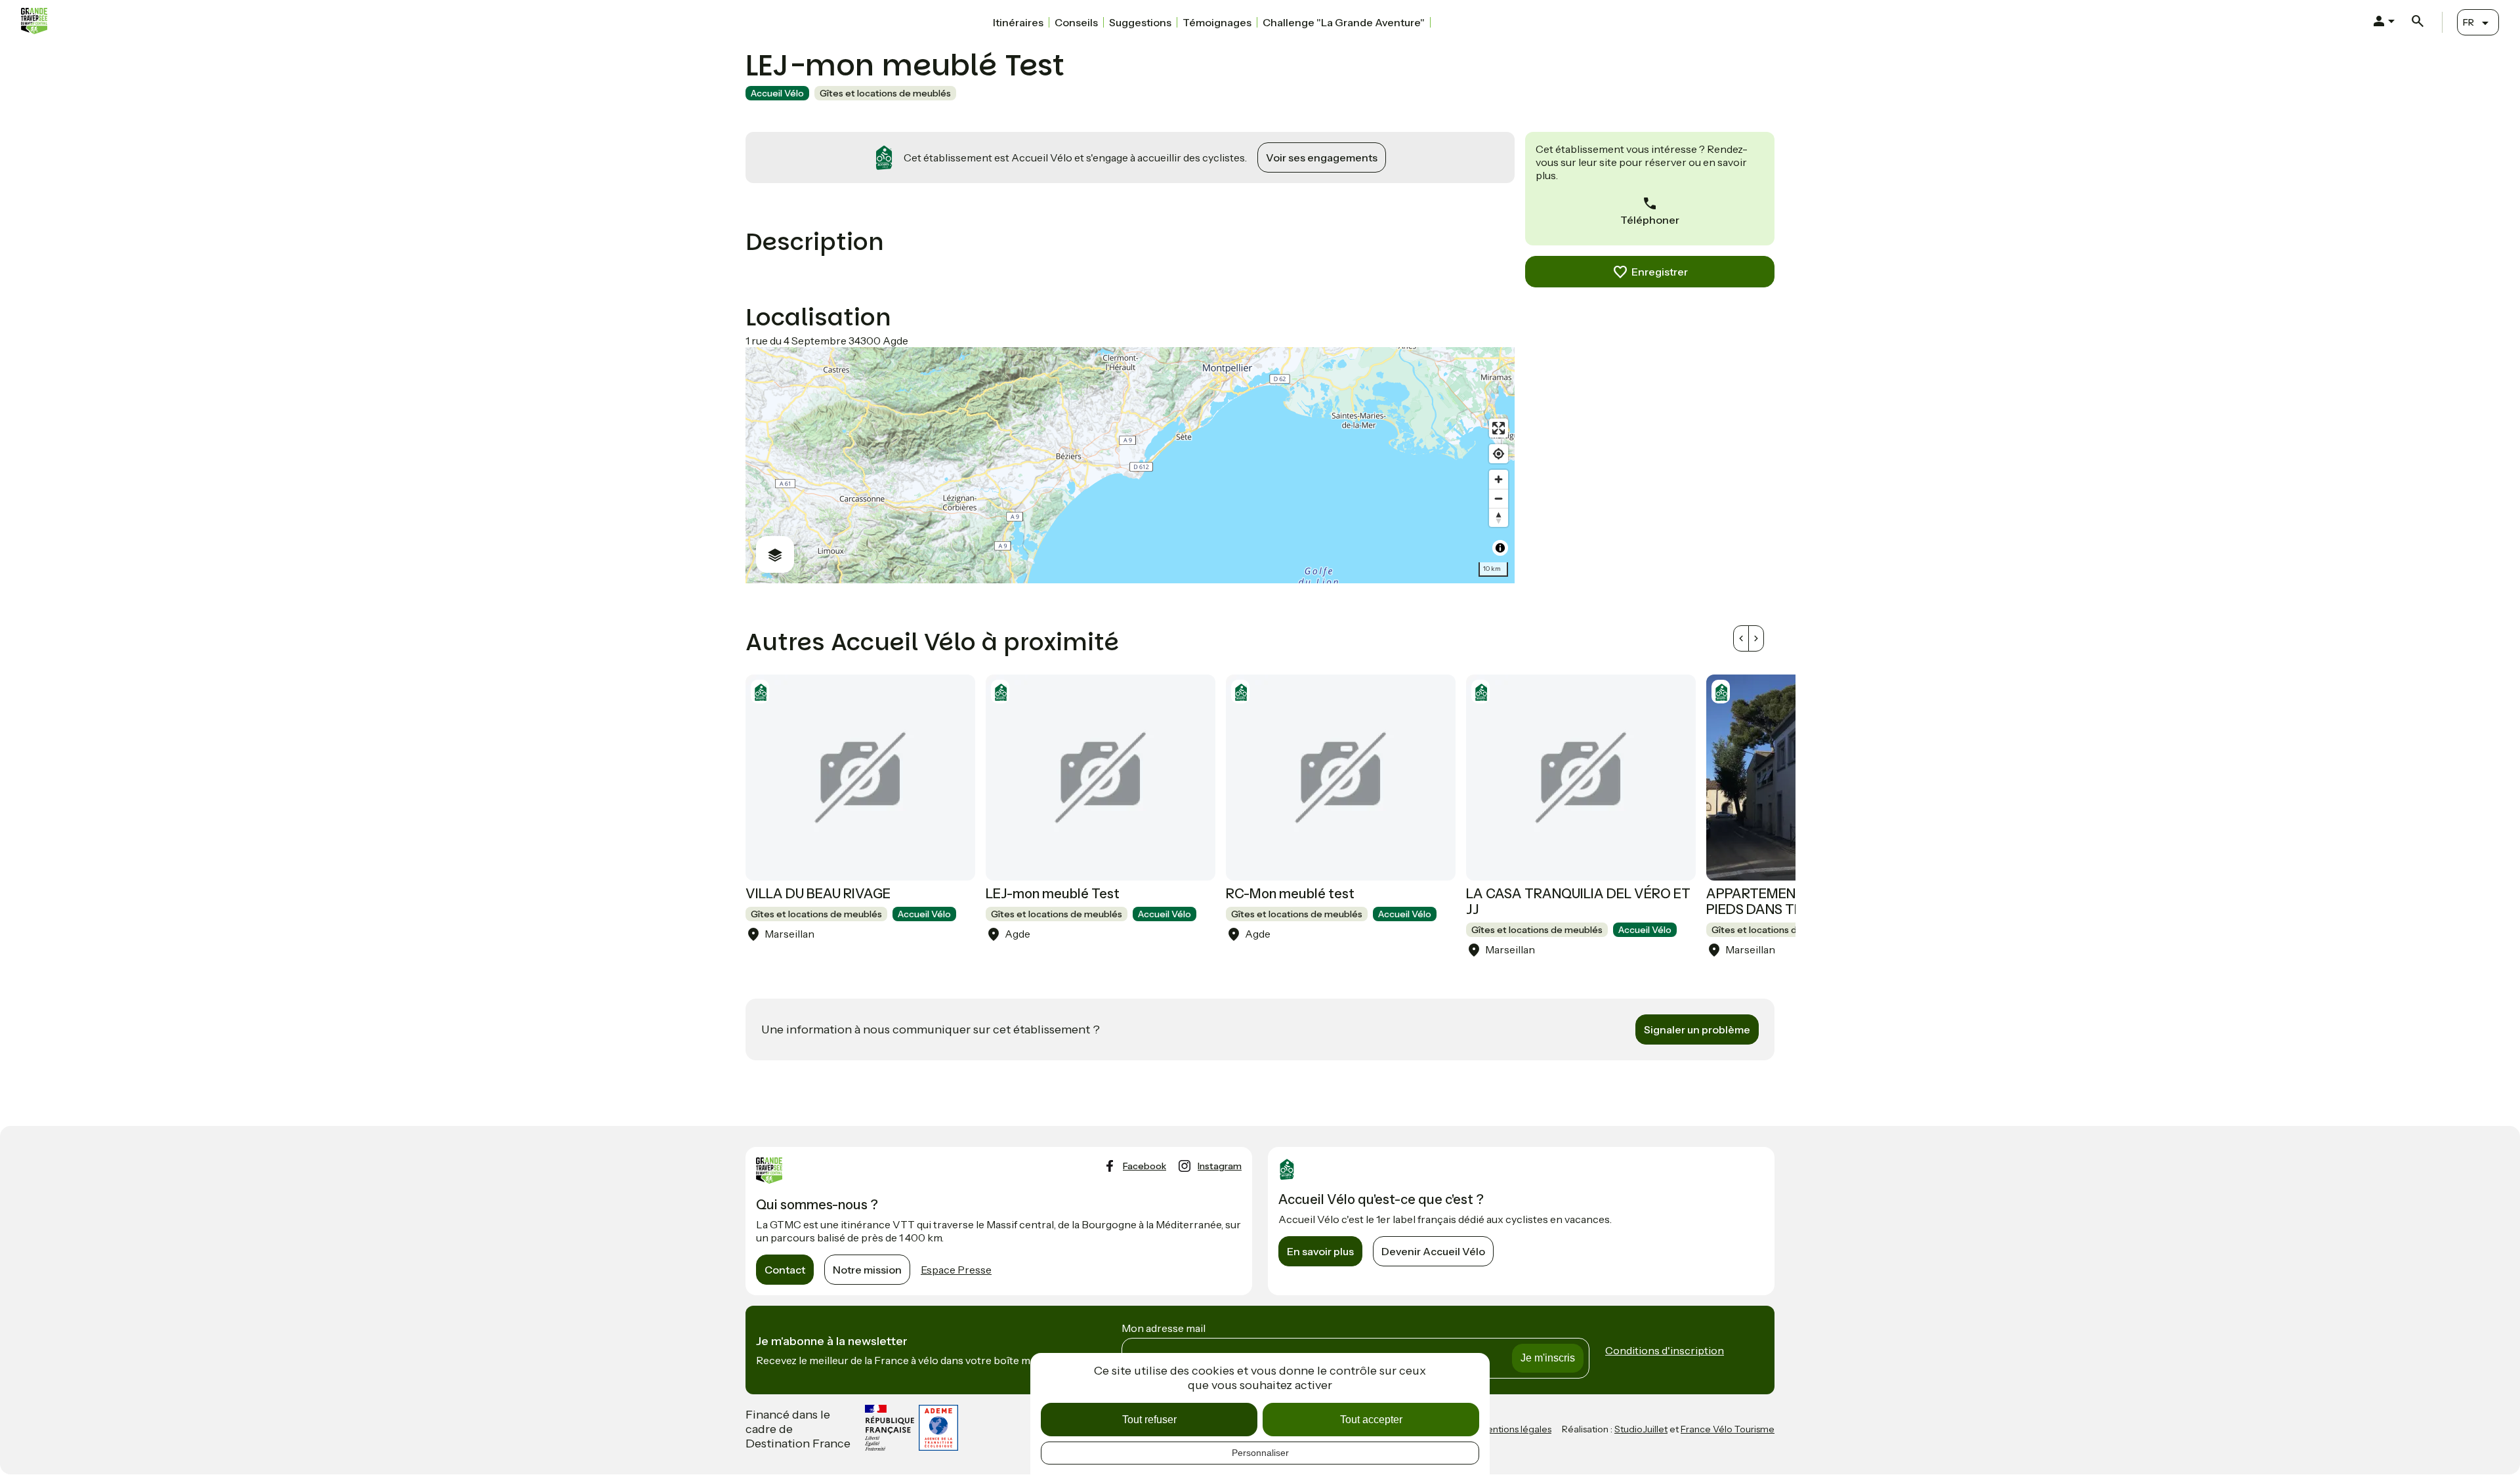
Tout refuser (1149, 1420)
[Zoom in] (1499, 479)
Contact (785, 1270)
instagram (1220, 1166)
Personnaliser (1260, 1453)
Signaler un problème (1697, 1029)
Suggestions (1140, 22)
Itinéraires (1018, 22)
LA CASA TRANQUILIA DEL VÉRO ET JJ (1578, 902)
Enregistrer (1660, 272)
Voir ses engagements (1322, 157)
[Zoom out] (1499, 498)
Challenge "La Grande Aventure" (1344, 22)
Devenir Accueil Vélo (1433, 1251)
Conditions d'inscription (1665, 1350)
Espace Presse (956, 1270)
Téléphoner (1650, 220)
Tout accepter (1371, 1420)
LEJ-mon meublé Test (1053, 894)
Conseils (1076, 22)
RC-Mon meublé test (1290, 894)
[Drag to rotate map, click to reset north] (1499, 517)
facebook (1144, 1166)
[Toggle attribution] (1500, 548)
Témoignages (1217, 22)
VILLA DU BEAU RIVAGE (818, 894)
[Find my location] (1499, 454)
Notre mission (867, 1270)
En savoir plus (1320, 1251)
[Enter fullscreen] (1499, 428)
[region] (1130, 465)
